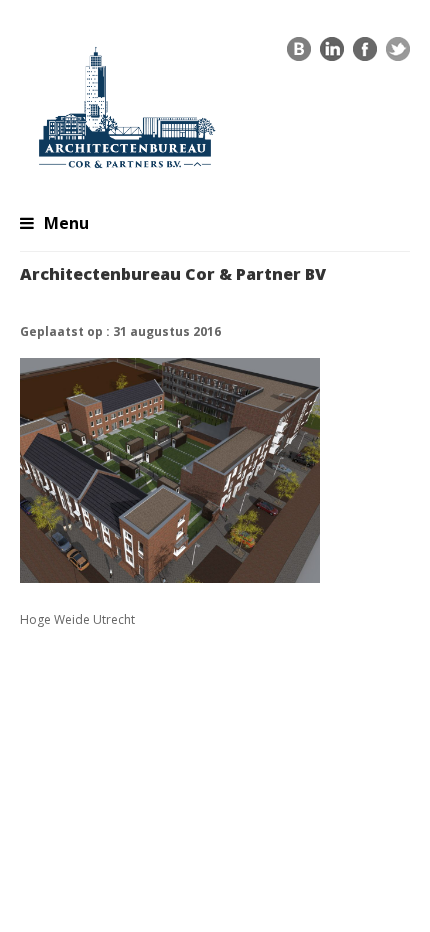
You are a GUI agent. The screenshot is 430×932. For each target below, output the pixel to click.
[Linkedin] (332, 54)
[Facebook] (365, 54)
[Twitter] (398, 54)
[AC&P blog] (299, 54)
